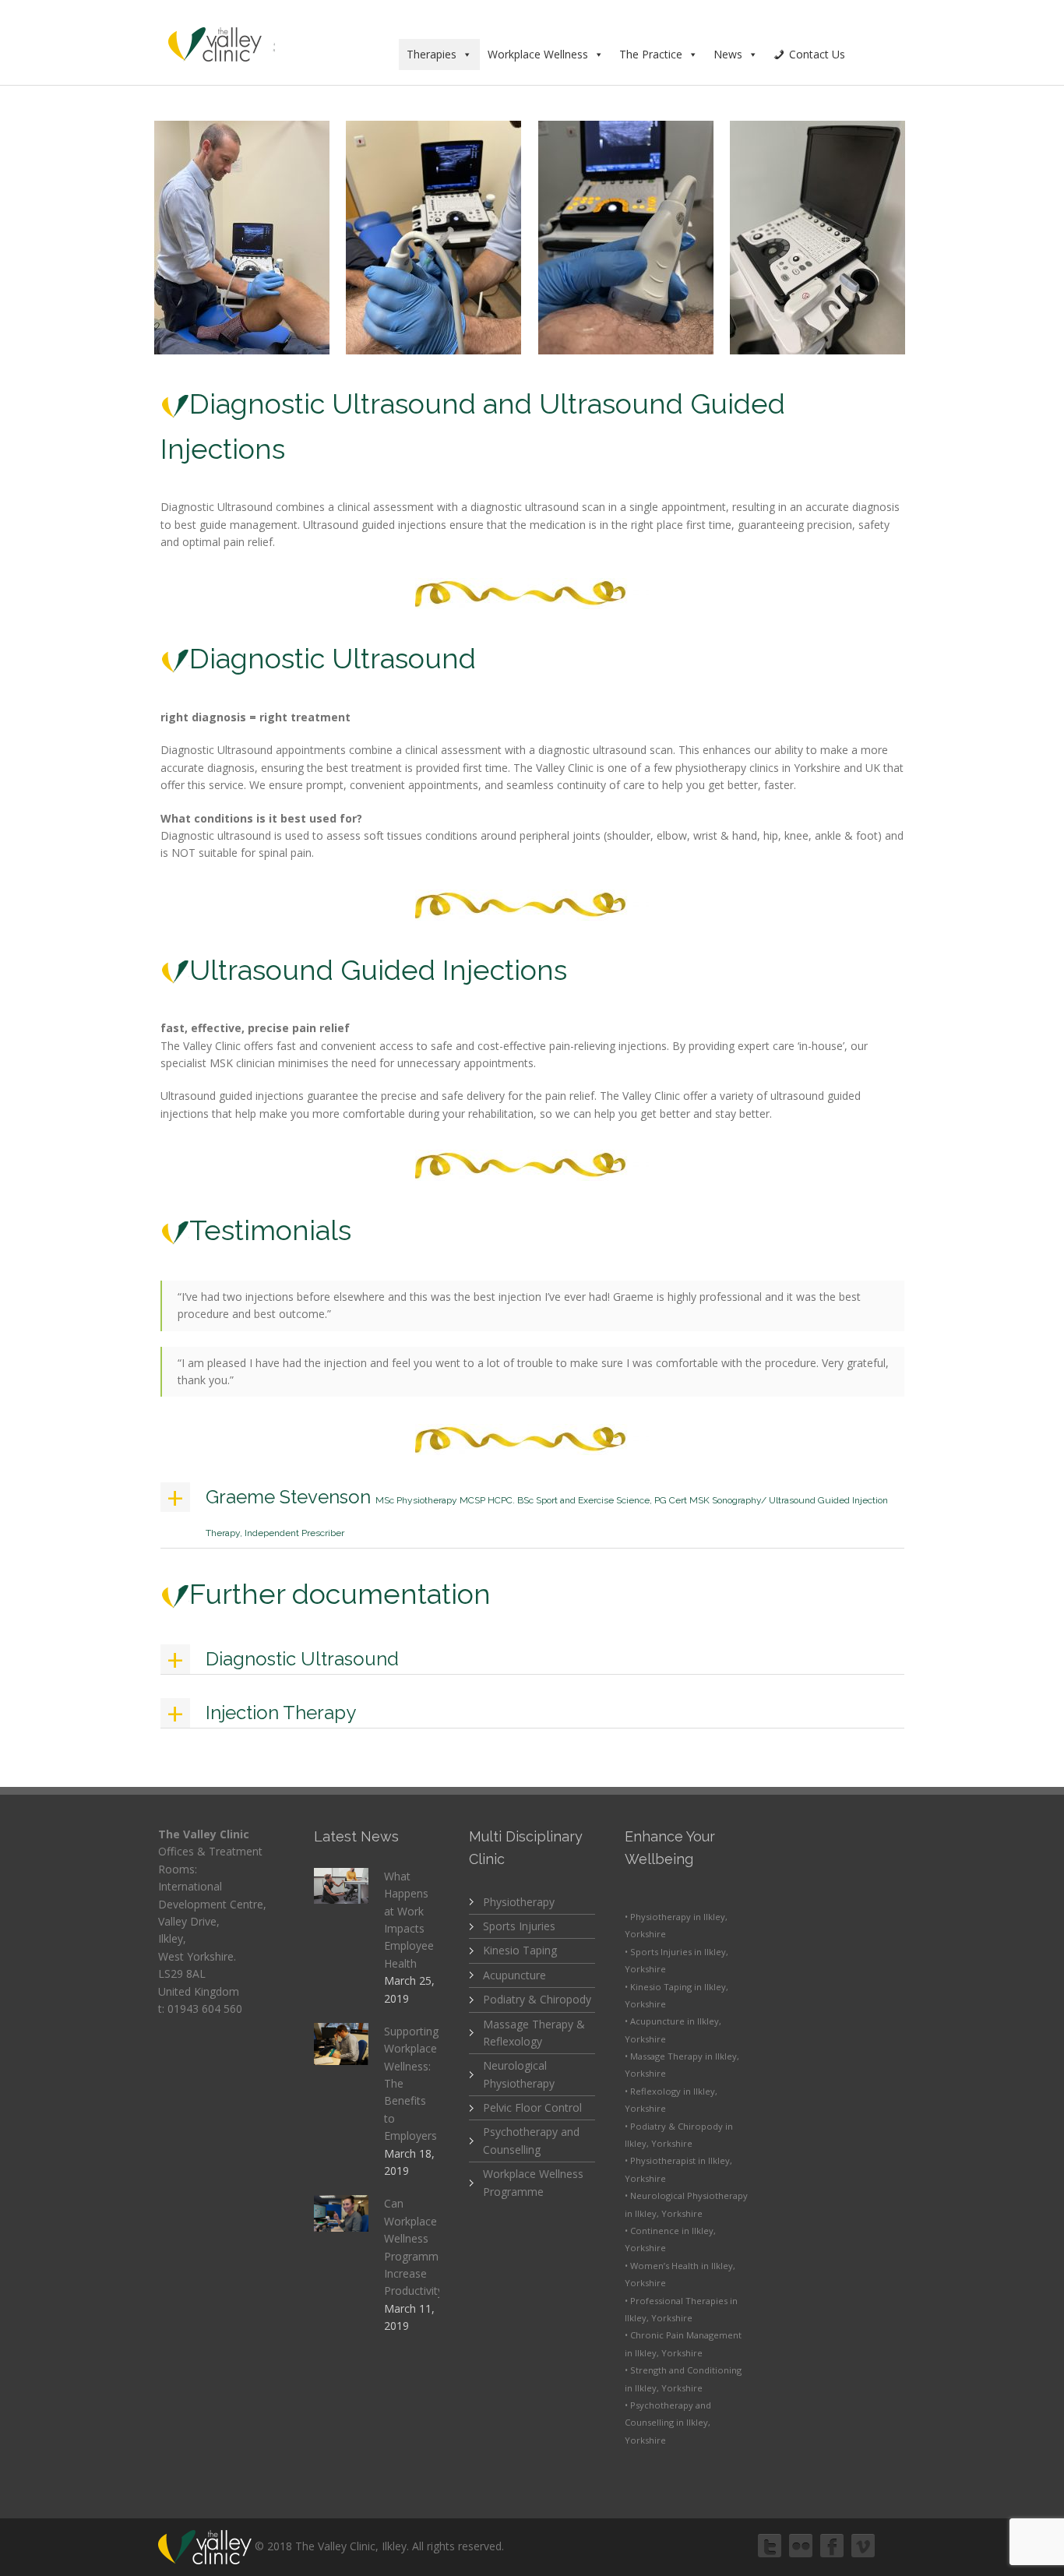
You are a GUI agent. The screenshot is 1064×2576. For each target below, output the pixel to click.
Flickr (801, 2546)
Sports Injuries (519, 1926)
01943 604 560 (205, 2009)
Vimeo (863, 2546)
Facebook (832, 2546)
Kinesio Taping (520, 1950)
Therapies (432, 54)
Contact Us (817, 54)
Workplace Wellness (538, 54)
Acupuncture (514, 1975)
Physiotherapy (519, 1902)
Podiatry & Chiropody (537, 1999)
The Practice (651, 54)
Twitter (770, 2546)
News (728, 54)
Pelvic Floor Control (532, 2107)
